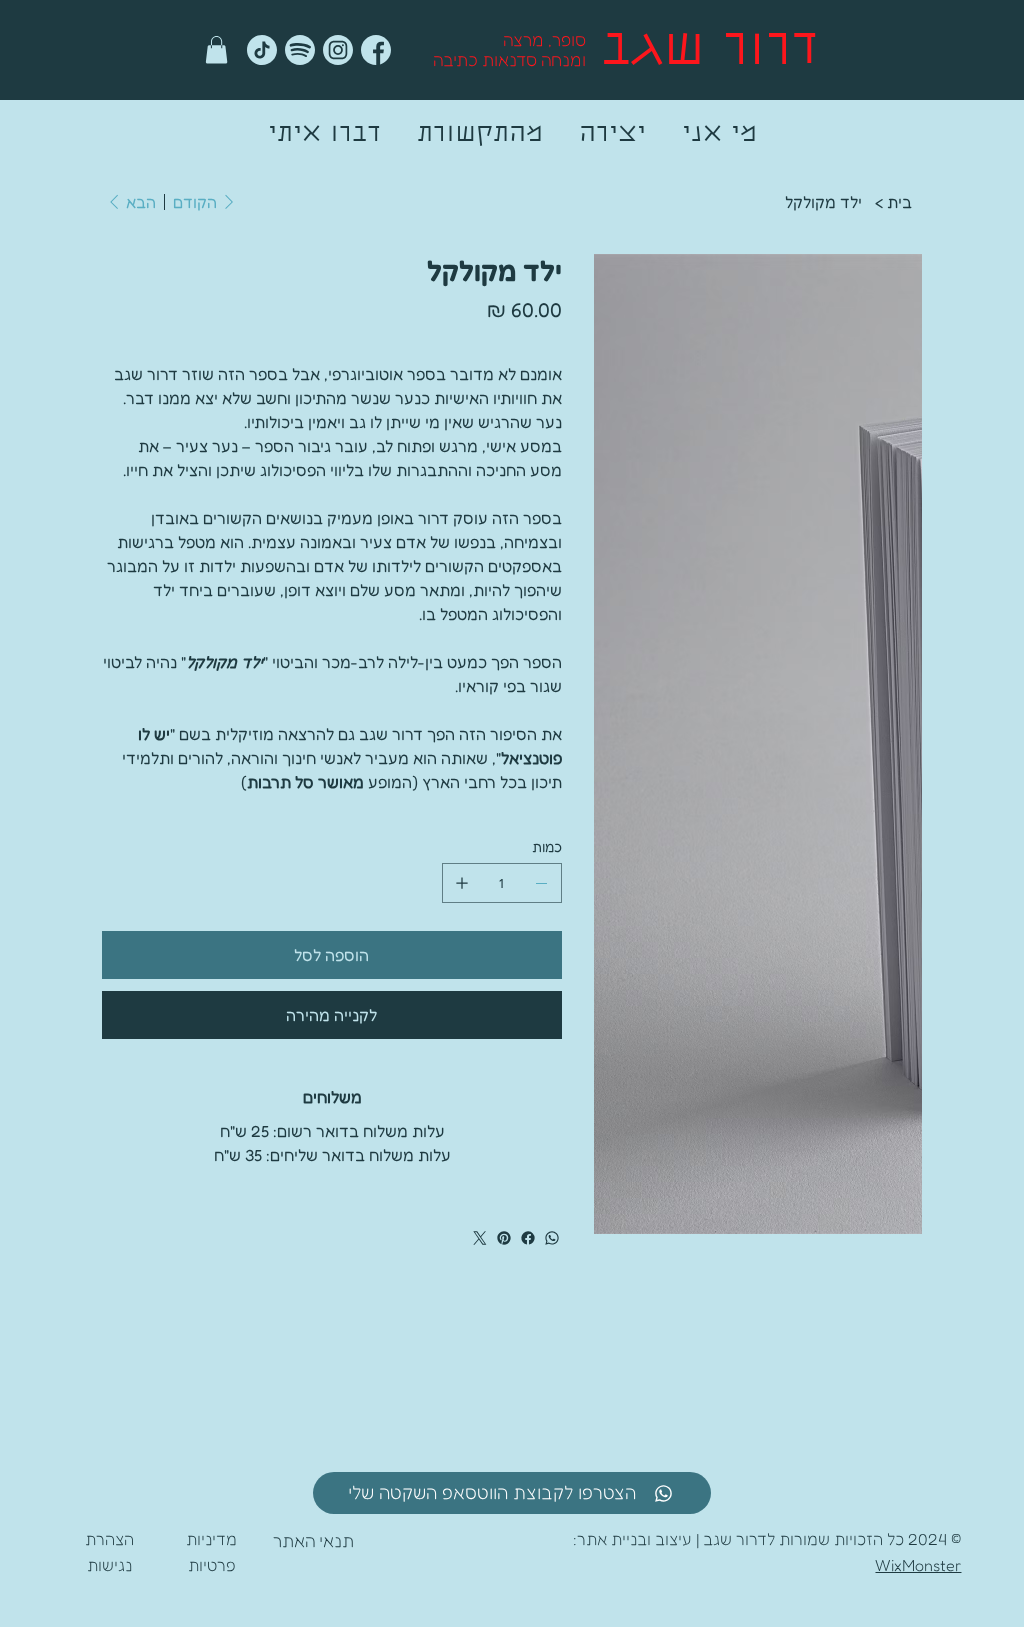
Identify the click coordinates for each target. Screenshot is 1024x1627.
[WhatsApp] (552, 1238)
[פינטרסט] (504, 1238)
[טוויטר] (480, 1238)
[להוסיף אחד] (462, 883)
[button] (216, 49)
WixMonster (918, 1565)
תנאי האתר (313, 1540)
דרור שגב (710, 52)
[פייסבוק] (528, 1238)
